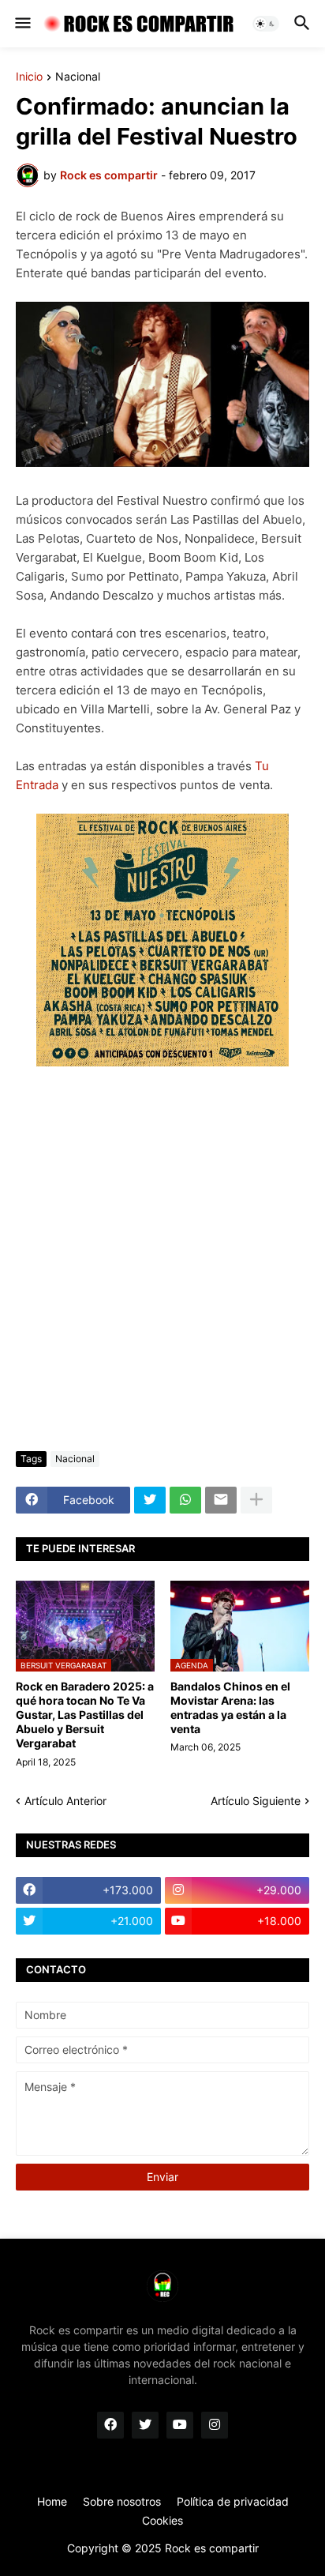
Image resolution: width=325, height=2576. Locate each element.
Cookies (162, 2520)
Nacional (78, 77)
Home (52, 2501)
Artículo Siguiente (256, 1801)
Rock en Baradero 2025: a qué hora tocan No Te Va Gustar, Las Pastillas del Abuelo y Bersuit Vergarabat (85, 1715)
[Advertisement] (162, 1262)
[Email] (221, 1500)
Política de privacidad (233, 2501)
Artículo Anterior (65, 1801)
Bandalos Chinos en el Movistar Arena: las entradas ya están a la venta (230, 1708)
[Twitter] (150, 1500)
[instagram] (215, 2425)
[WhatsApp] (185, 1500)
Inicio (29, 77)
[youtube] (180, 2425)
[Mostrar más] (256, 1500)
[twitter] (145, 2425)
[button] (22, 24)
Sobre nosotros (122, 2501)
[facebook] (110, 2425)
